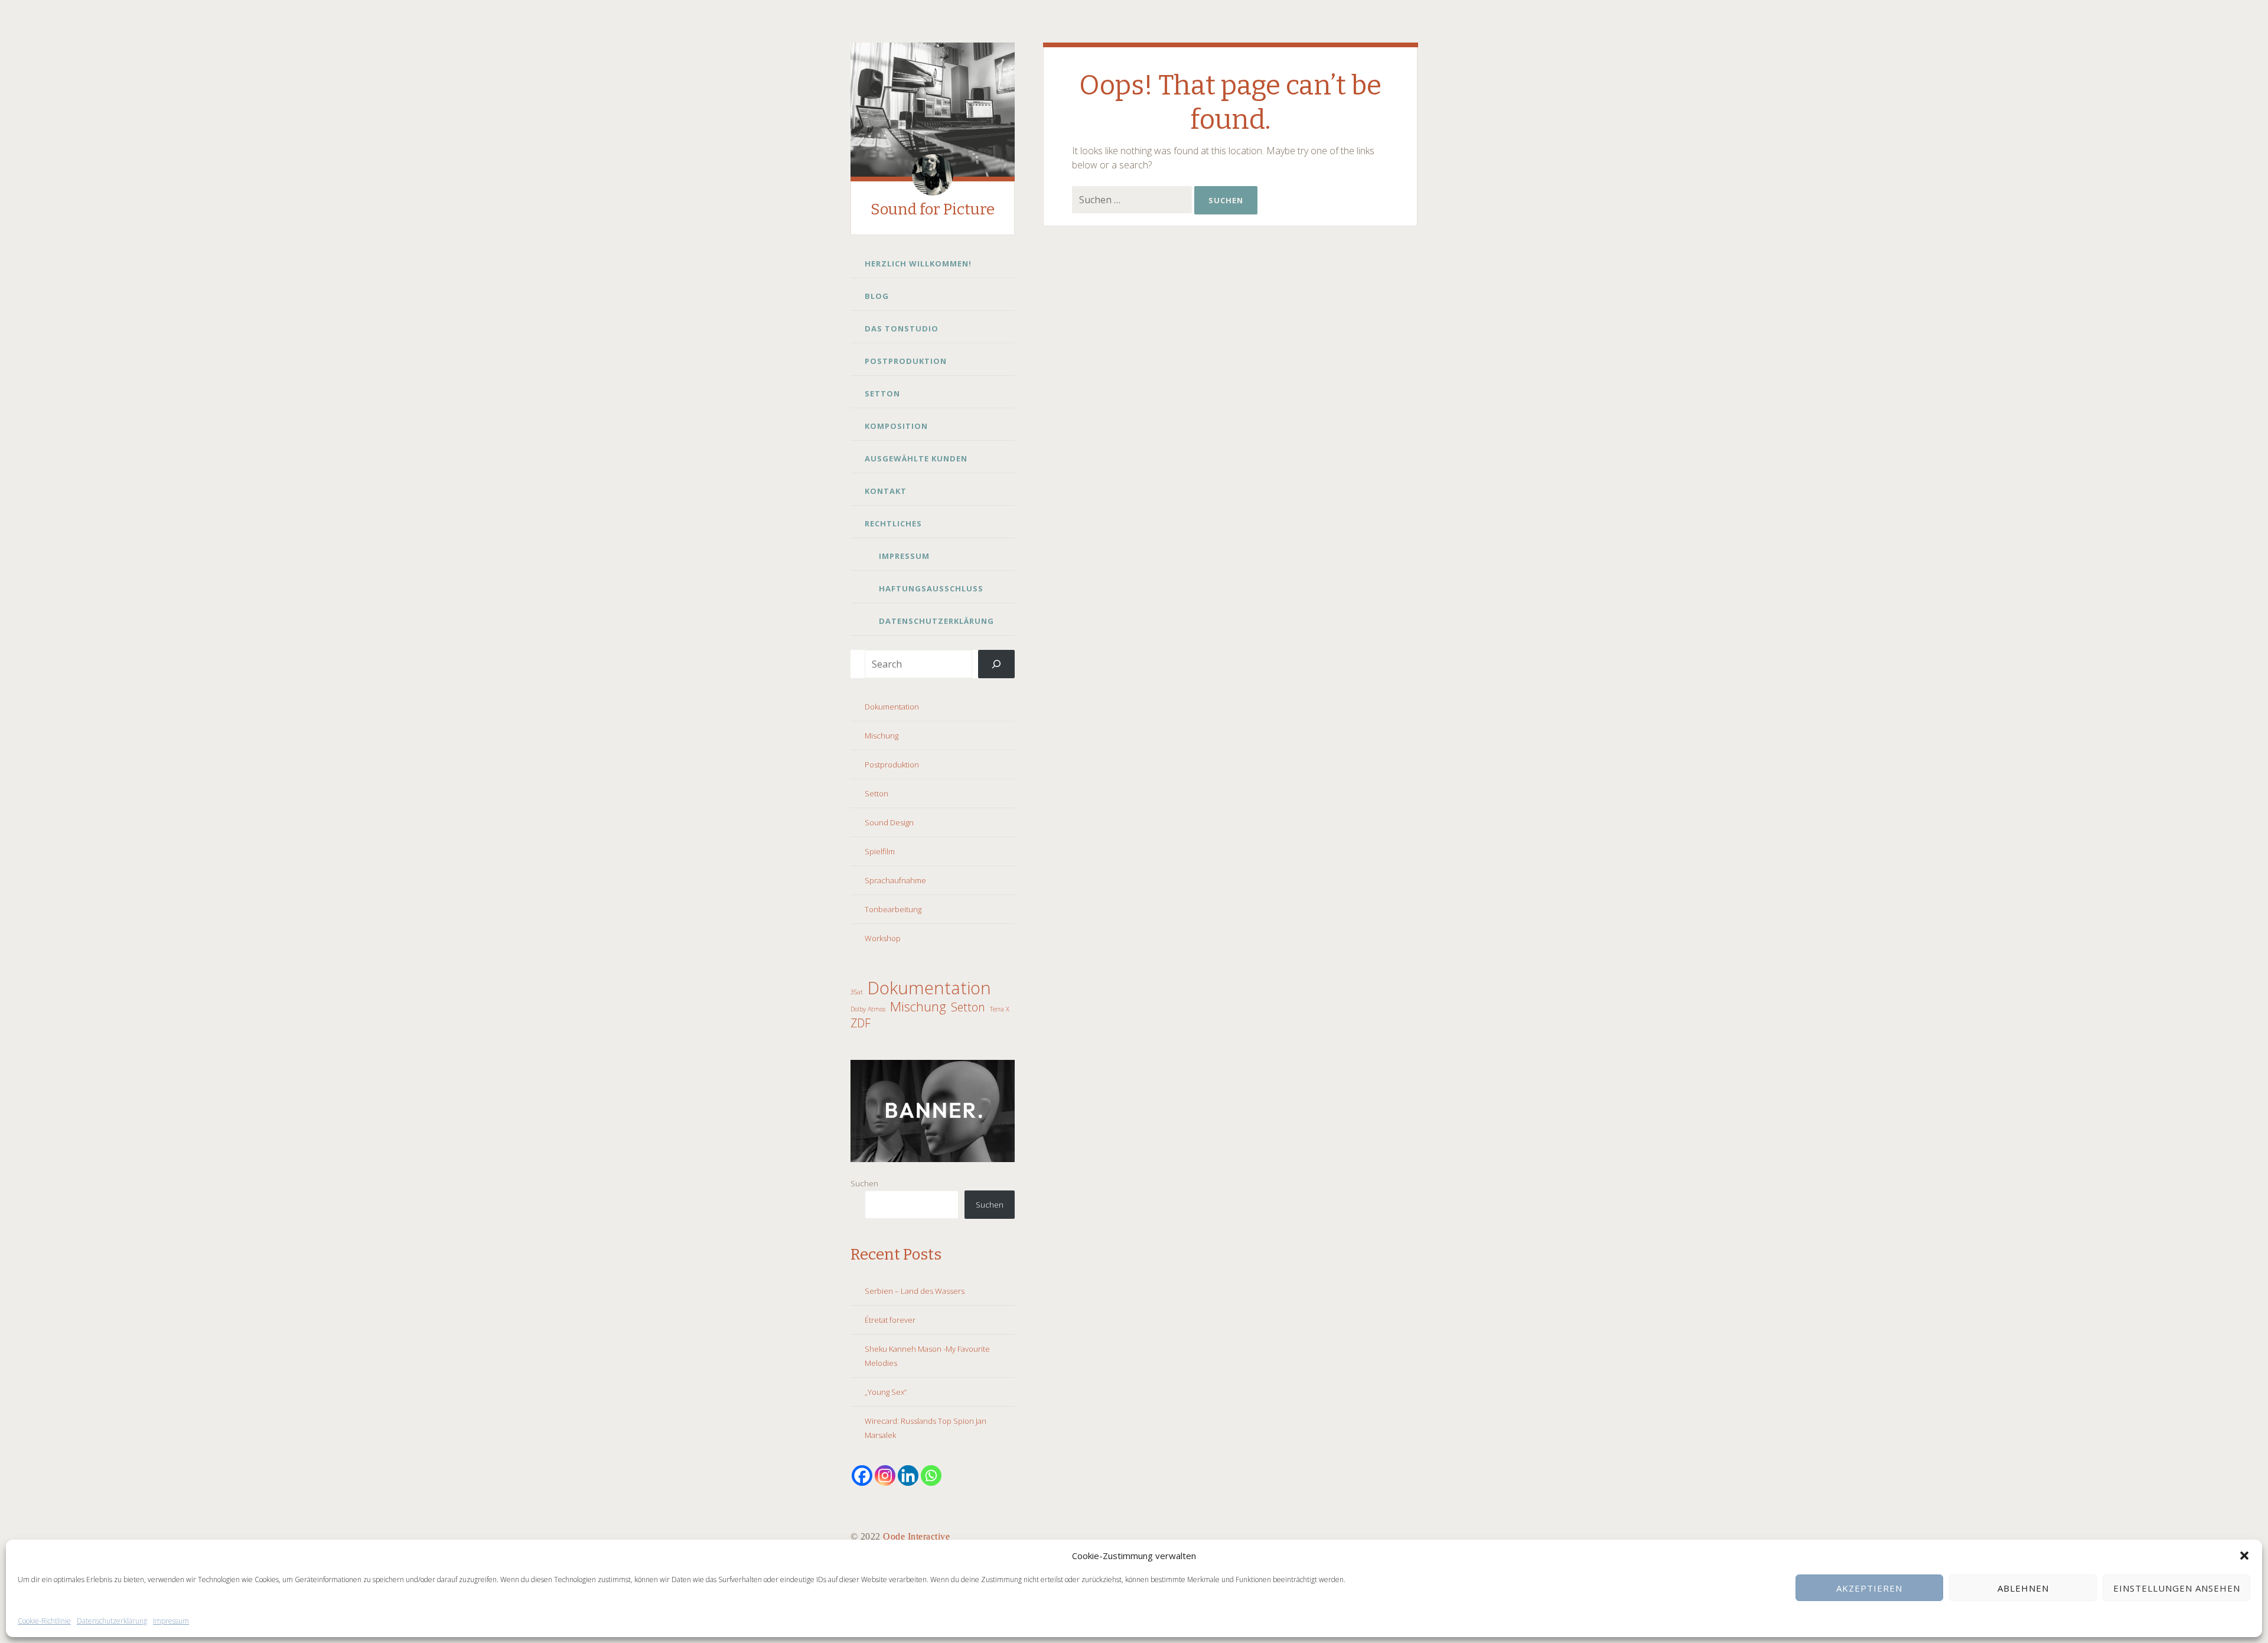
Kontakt (886, 491)
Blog (877, 296)
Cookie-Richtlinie (44, 1621)
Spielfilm (880, 851)
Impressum (171, 1621)
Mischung (882, 736)
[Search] (997, 664)
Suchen (864, 1183)
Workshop (883, 938)
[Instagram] (885, 1476)
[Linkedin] (908, 1476)
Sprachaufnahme (895, 880)
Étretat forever (890, 1320)
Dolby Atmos (868, 1009)
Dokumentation (892, 707)
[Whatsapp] (931, 1476)
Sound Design (889, 822)
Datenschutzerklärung (112, 1621)
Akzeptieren (1869, 1588)
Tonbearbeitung (893, 909)
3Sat (857, 992)
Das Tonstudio (902, 328)
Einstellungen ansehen (2177, 1588)
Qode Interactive (916, 1536)
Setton (882, 393)
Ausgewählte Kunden (916, 458)
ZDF (861, 1023)
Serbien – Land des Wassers (915, 1291)
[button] (2244, 1556)
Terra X (1000, 1009)
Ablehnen (2023, 1588)
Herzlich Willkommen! (918, 263)
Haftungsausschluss (931, 588)
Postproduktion (906, 361)
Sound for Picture (933, 209)
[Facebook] (862, 1476)
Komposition (896, 426)
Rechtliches (893, 523)
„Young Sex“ (886, 1392)
